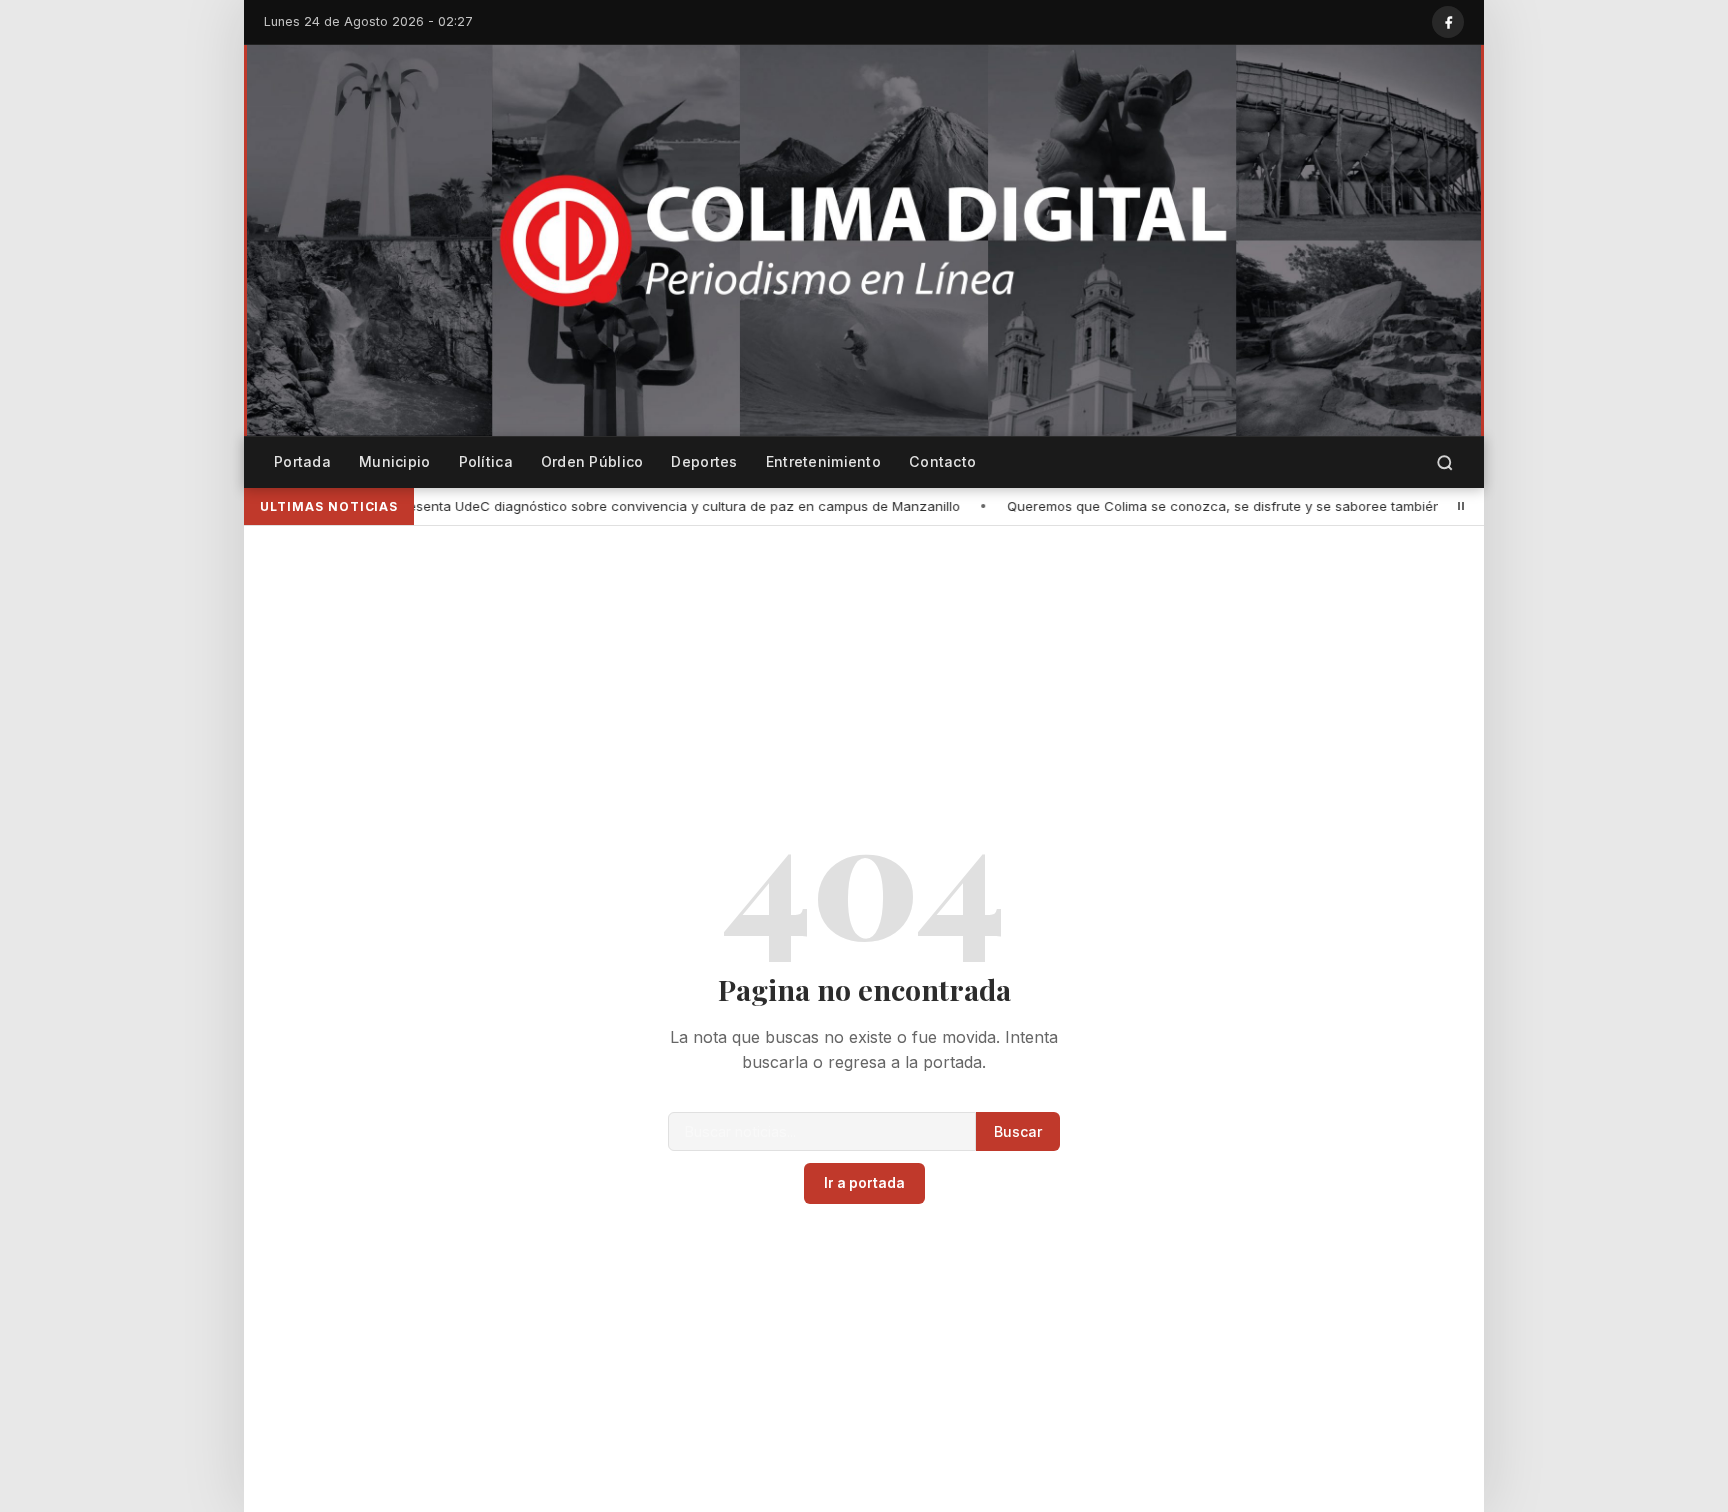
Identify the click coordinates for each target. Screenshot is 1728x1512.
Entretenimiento (823, 461)
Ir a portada (864, 1183)
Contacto (942, 461)
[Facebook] (1448, 22)
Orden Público (592, 461)
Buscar (1018, 1131)
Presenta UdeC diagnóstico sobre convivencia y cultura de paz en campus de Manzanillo (471, 506)
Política (486, 461)
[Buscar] (1445, 462)
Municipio (395, 461)
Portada (302, 461)
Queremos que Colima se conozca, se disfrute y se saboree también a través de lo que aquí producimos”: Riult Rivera (1172, 506)
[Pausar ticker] (1461, 506)
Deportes (704, 461)
